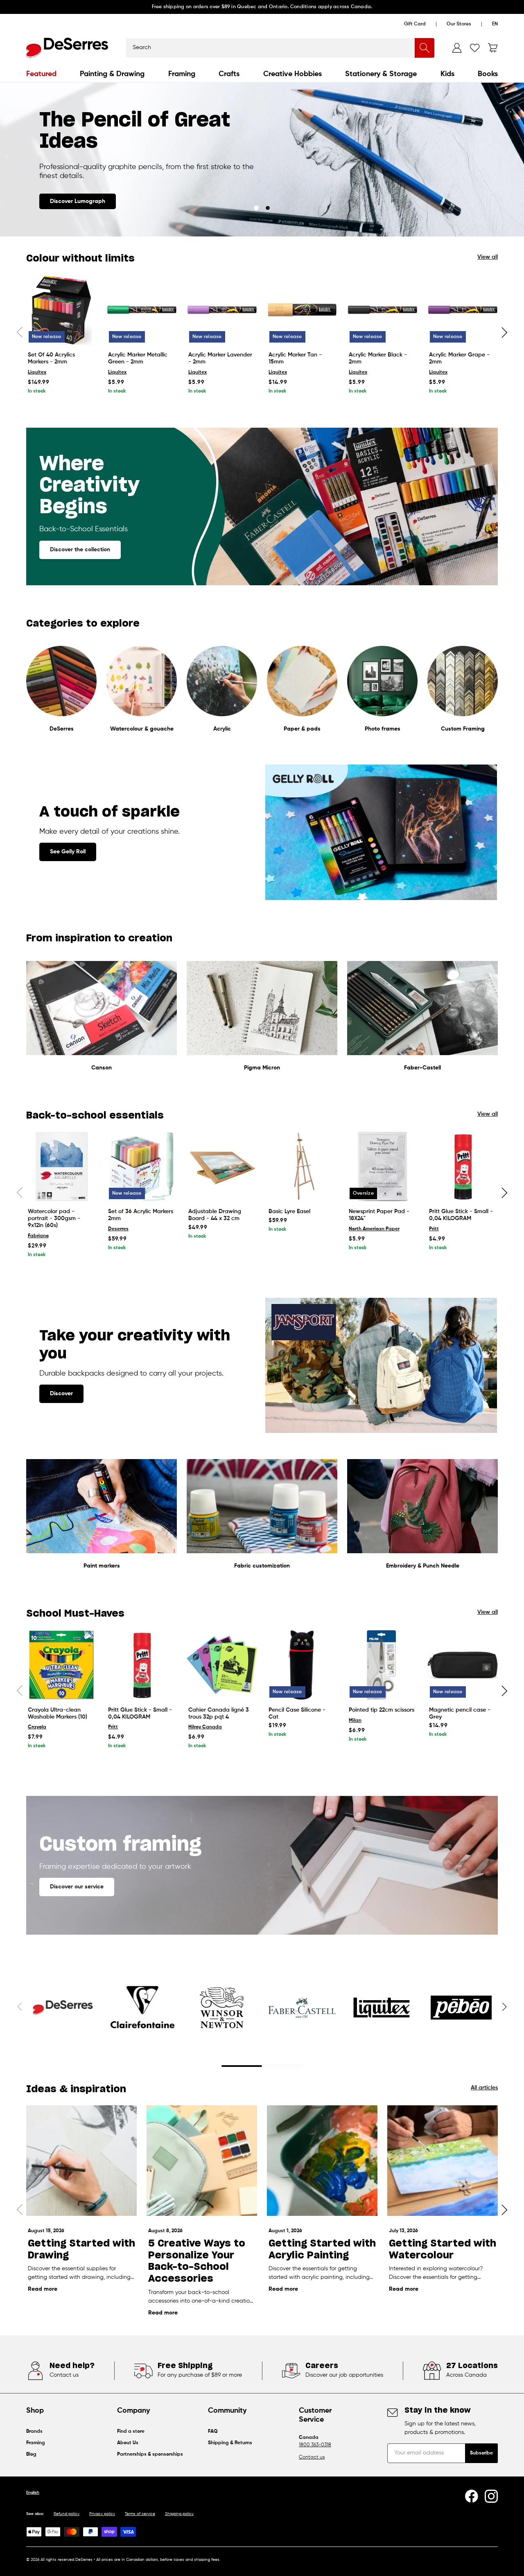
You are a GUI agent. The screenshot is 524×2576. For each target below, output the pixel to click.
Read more (43, 2289)
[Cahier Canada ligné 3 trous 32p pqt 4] (222, 1665)
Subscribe (481, 2453)
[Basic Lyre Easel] (302, 1166)
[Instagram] (491, 2496)
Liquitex (37, 372)
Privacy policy (102, 2514)
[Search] (425, 48)
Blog (31, 2454)
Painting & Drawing (112, 74)
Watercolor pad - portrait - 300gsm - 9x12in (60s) (54, 1218)
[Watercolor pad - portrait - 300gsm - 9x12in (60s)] (61, 1166)
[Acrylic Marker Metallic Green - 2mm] (142, 310)
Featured (41, 74)
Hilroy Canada (205, 1727)
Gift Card (415, 24)
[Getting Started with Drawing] (81, 2161)
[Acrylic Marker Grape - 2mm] (463, 310)
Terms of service (140, 2514)
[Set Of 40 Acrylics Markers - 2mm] (61, 310)
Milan (355, 1721)
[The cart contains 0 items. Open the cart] (493, 48)
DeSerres (62, 729)
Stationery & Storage (381, 74)
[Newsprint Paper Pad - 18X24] (382, 1166)
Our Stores (459, 24)
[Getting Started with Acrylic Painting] (322, 2161)
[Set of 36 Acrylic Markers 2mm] (142, 1166)
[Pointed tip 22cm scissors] (382, 1665)
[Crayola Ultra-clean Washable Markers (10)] (61, 1665)
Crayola (37, 1727)
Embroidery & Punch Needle (423, 1566)
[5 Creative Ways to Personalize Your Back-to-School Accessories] (202, 2161)
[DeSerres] (67, 48)
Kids (447, 74)
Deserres (118, 1229)
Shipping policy (179, 2514)
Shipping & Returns (230, 2443)
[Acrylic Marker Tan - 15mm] (302, 310)
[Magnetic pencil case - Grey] (463, 1665)
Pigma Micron (262, 1068)
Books (488, 74)
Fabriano (38, 1236)
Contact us (312, 2457)
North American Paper (374, 1229)
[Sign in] (457, 48)
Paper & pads (302, 729)
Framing (182, 74)
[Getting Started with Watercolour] (443, 2161)
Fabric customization (262, 1566)
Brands (34, 2432)
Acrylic (222, 729)
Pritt (434, 1229)
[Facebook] (472, 2496)
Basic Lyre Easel (289, 1211)
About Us (128, 2443)
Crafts (229, 74)
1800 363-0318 (315, 2445)
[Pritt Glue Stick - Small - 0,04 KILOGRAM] (463, 1166)
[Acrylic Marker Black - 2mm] (382, 310)
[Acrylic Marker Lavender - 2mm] (222, 310)
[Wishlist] (475, 48)
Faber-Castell (422, 1068)
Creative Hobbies (292, 74)
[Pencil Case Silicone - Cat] (302, 1665)
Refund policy (67, 2514)
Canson (102, 1068)
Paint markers (102, 1566)
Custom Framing (463, 729)
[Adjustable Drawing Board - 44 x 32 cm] (222, 1166)
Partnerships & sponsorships (150, 2454)
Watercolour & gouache (142, 729)
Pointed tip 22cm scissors (382, 1710)
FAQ (213, 2432)
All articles (484, 2088)
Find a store (131, 2432)
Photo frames (383, 729)
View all (488, 257)
